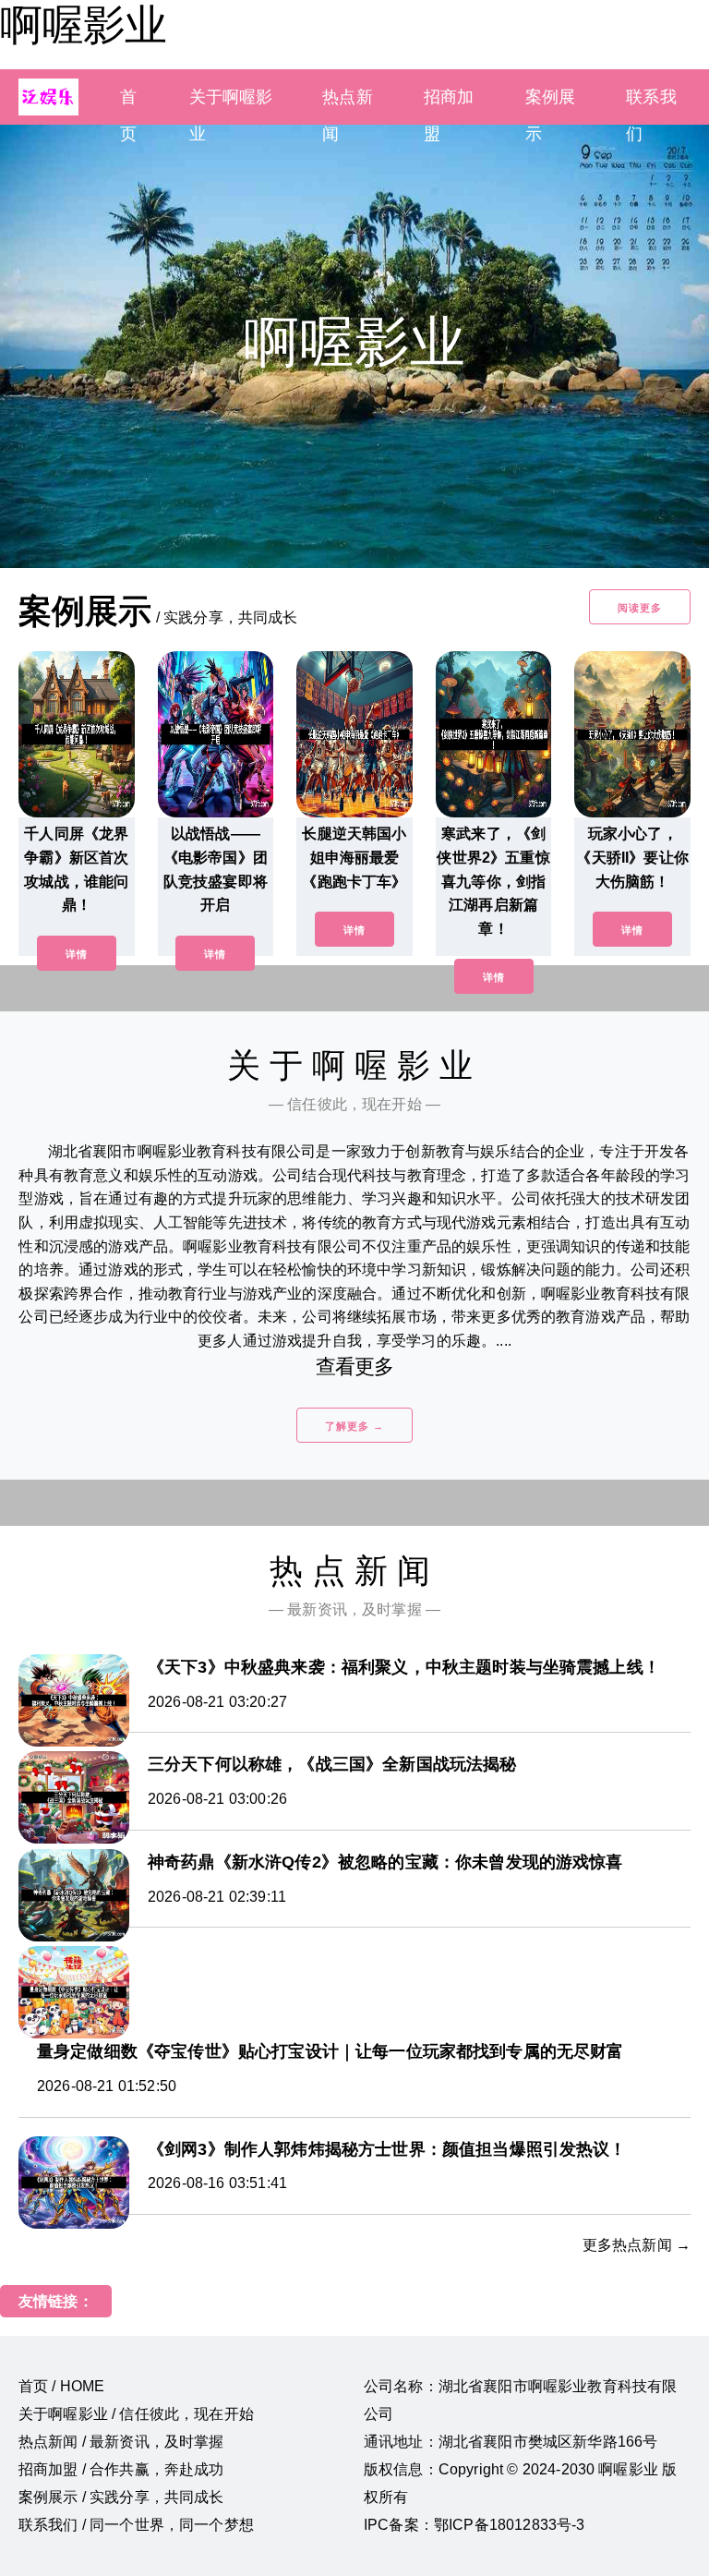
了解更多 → (354, 1426)
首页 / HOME (61, 2386)
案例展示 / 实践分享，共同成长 (121, 2497)
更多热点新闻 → (637, 2245)
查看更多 (355, 1367)
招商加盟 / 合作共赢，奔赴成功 (121, 2469)
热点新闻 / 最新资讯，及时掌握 (121, 2442)
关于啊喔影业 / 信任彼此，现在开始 (136, 2414)
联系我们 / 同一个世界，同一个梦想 (136, 2525)
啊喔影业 (83, 25)
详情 (77, 954)
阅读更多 (640, 608)
